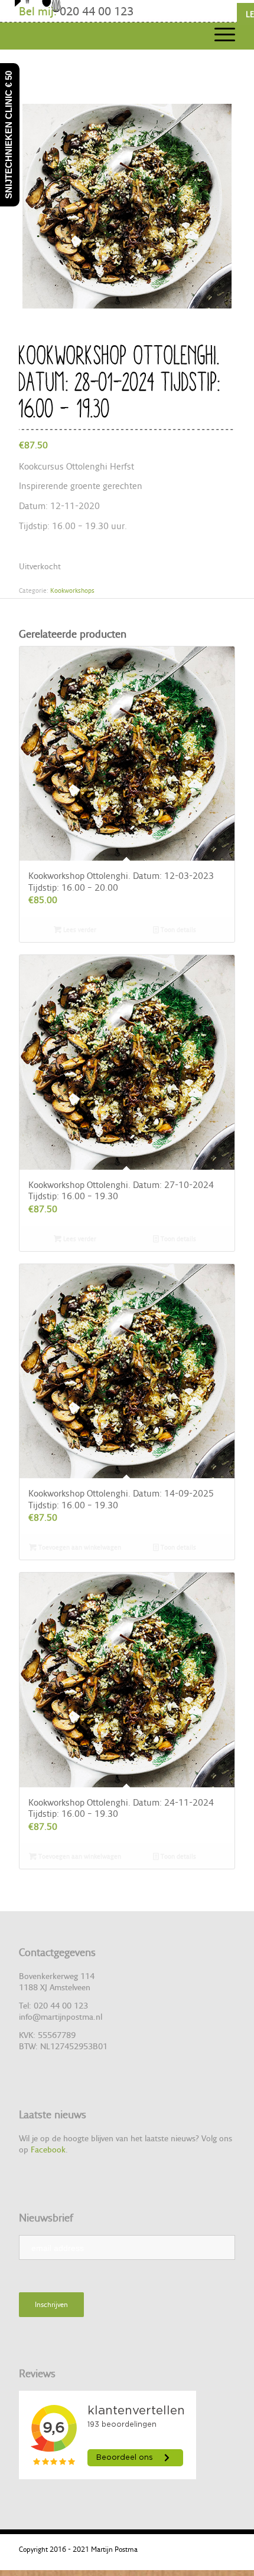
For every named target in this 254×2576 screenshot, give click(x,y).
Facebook (48, 2149)
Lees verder (79, 930)
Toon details (178, 930)
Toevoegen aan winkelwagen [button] (79, 1547)
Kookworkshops (72, 590)
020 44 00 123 (97, 11)
